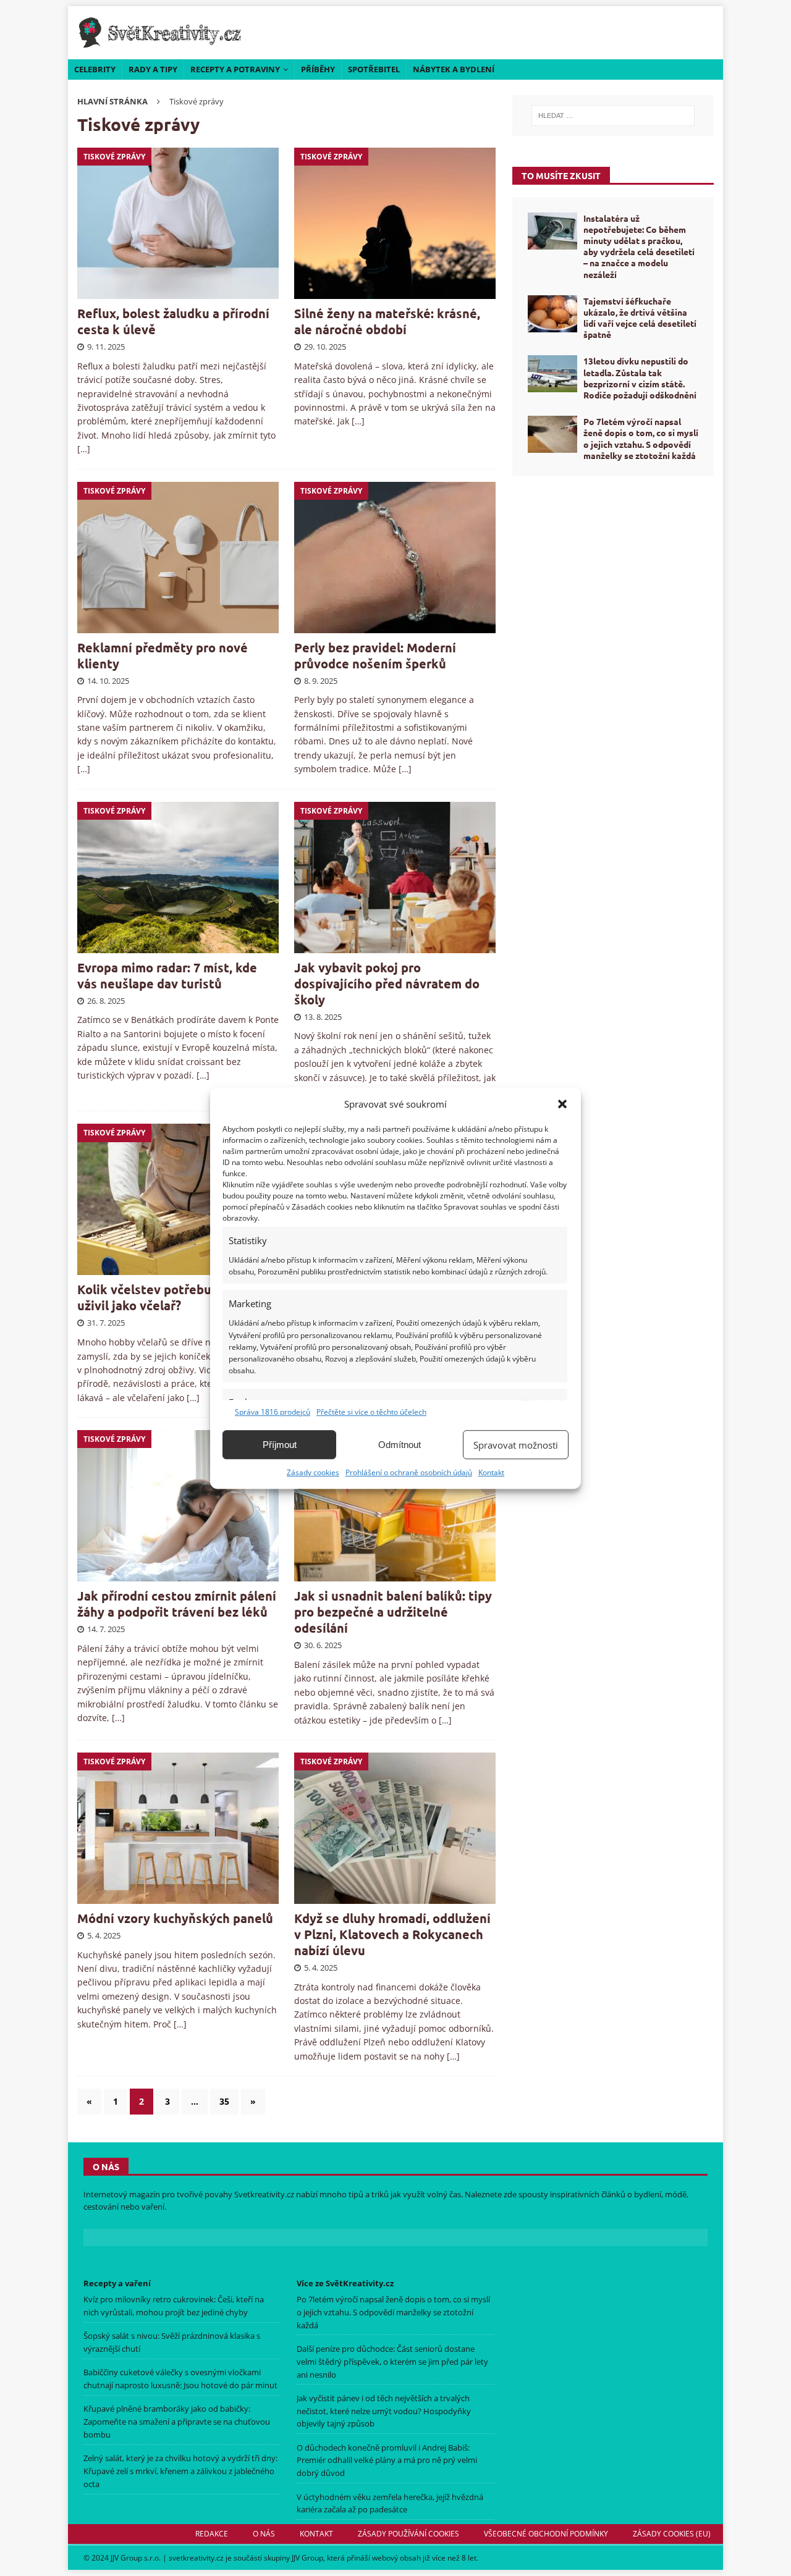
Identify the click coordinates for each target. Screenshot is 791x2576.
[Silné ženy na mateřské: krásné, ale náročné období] (395, 223)
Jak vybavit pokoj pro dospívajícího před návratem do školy (387, 983)
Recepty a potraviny (235, 69)
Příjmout (280, 1445)
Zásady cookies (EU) (672, 2534)
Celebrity (95, 69)
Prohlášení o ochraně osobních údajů (409, 1472)
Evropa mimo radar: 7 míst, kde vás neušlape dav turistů (167, 975)
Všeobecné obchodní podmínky (546, 2534)
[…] (84, 449)
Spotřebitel (374, 69)
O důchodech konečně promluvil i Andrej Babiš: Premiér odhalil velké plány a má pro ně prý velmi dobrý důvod (387, 2460)
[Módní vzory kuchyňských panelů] (178, 1828)
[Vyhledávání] (613, 116)
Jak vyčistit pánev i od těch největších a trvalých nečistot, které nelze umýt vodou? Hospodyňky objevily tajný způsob (384, 2411)
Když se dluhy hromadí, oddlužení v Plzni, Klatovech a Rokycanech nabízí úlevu (392, 1934)
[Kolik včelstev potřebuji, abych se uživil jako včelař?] (178, 1199)
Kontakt (491, 1472)
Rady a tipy (153, 69)
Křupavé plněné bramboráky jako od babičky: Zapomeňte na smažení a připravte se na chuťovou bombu (177, 2422)
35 (224, 2101)
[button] (562, 1104)
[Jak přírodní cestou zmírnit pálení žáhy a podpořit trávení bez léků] (178, 1506)
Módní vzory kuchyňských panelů (175, 1918)
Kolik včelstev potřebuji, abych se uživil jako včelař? (177, 1297)
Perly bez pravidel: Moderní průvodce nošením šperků (375, 655)
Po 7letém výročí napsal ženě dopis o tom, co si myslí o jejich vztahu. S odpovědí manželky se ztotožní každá (641, 438)
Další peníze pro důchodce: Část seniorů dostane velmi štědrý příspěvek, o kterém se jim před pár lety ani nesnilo (392, 2362)
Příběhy (318, 69)
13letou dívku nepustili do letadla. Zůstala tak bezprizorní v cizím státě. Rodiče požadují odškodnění (640, 378)
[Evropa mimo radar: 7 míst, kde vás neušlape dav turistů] (178, 878)
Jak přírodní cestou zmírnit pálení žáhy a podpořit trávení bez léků (177, 1604)
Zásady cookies (313, 1472)
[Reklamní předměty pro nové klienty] (178, 558)
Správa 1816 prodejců (273, 1412)
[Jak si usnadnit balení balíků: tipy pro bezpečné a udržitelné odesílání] (395, 1506)
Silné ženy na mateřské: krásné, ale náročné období (387, 321)
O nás (264, 2534)
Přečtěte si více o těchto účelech (371, 1412)
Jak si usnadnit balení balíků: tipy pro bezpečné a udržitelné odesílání (393, 1612)
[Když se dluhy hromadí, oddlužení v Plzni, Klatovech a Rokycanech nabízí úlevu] (395, 1828)
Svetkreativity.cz (264, 2194)
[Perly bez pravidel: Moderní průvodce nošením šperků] (395, 558)
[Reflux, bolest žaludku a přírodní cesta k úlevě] (178, 223)
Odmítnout (400, 1445)
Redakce (212, 2534)
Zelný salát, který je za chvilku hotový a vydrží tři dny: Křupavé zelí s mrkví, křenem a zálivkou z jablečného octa (180, 2471)
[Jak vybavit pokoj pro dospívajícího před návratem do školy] (395, 878)
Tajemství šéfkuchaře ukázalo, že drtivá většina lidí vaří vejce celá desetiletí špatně (640, 318)
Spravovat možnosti (516, 1445)
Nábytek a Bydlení (454, 69)
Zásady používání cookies (408, 2534)
